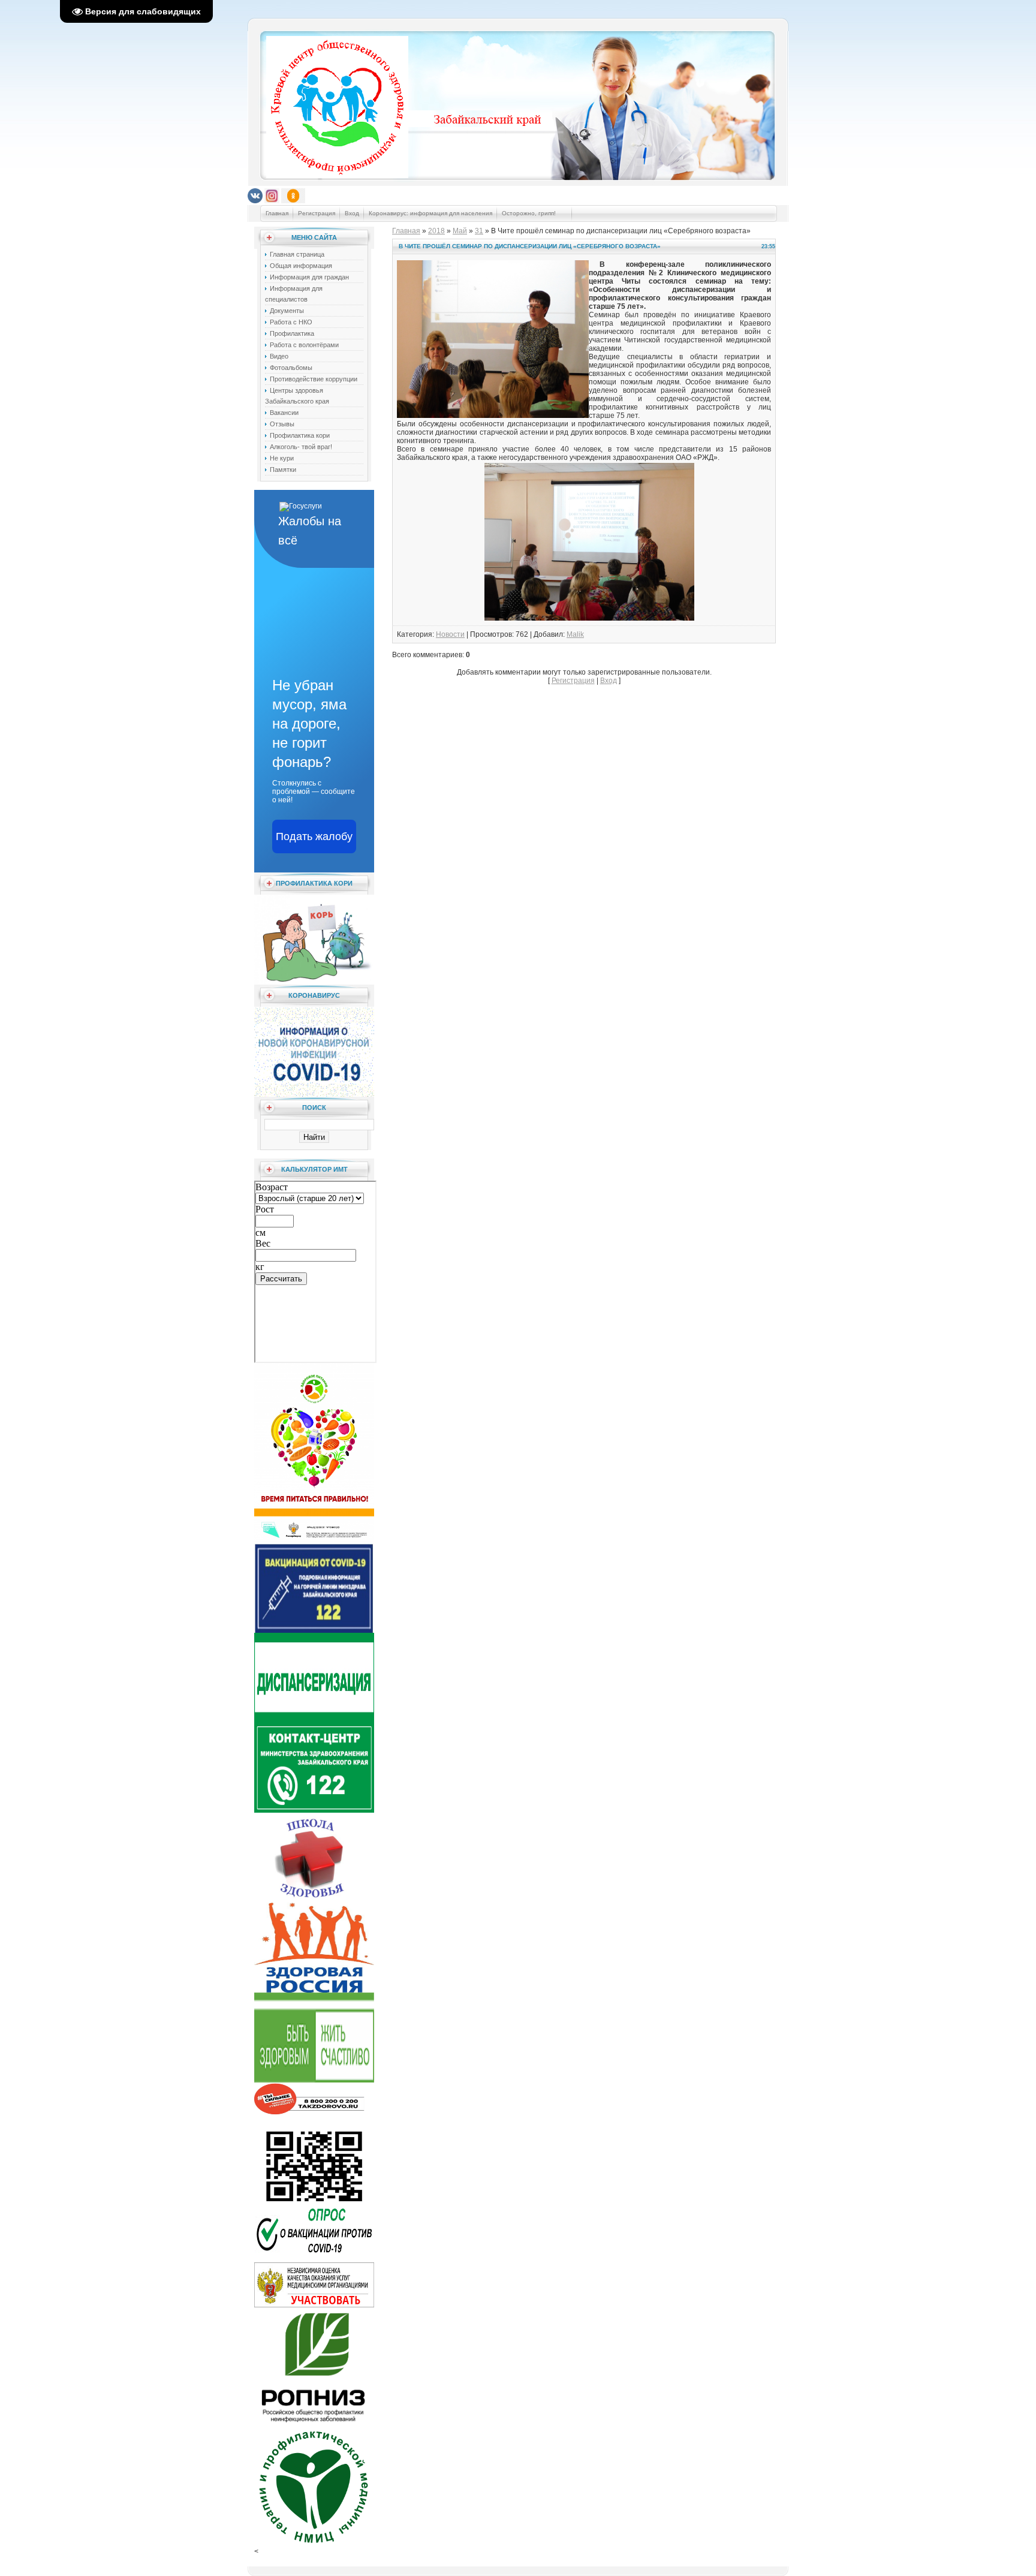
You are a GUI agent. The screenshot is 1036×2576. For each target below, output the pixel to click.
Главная (277, 213)
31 (479, 231)
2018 (436, 231)
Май (460, 231)
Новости (450, 634)
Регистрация (317, 213)
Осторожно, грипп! (530, 213)
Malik (575, 634)
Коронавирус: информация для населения (430, 213)
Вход (352, 213)
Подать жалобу (314, 836)
